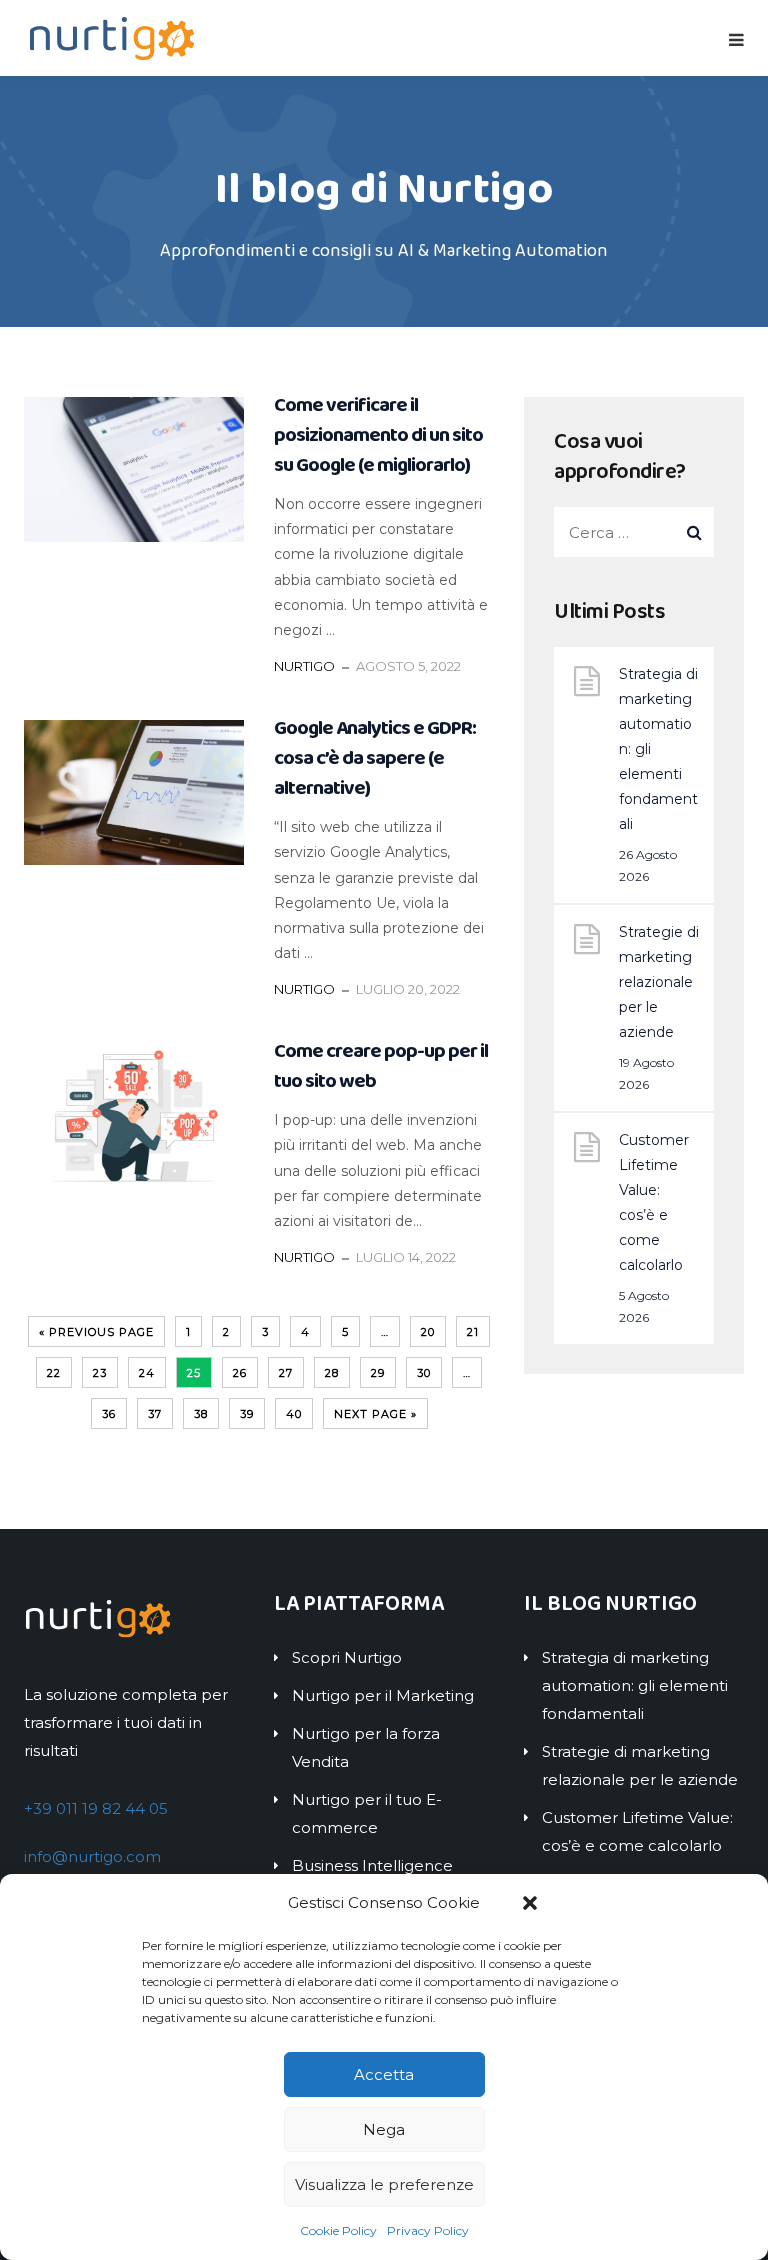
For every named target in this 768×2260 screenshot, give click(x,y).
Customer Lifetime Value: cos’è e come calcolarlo (654, 1202)
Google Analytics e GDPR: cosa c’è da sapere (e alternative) (375, 758)
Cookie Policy (338, 2230)
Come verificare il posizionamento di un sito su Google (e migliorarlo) (378, 435)
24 (147, 1373)
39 (247, 1414)
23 (100, 1373)
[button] (530, 1903)
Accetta (384, 2074)
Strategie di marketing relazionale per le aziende (659, 982)
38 (201, 1414)
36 (109, 1414)
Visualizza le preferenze (384, 2184)
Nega (384, 2129)
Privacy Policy (428, 2230)
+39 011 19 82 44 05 (96, 1808)
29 (378, 1373)
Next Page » (375, 1414)
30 (424, 1373)
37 (155, 1414)
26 (240, 1373)
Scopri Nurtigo (347, 1657)
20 (428, 1332)
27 (286, 1373)
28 (332, 1373)
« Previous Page (96, 1332)
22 (54, 1373)
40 (294, 1414)
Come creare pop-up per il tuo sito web (381, 1066)
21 (473, 1332)
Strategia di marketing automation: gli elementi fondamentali (658, 749)
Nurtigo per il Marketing (383, 1695)
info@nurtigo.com (92, 1856)
